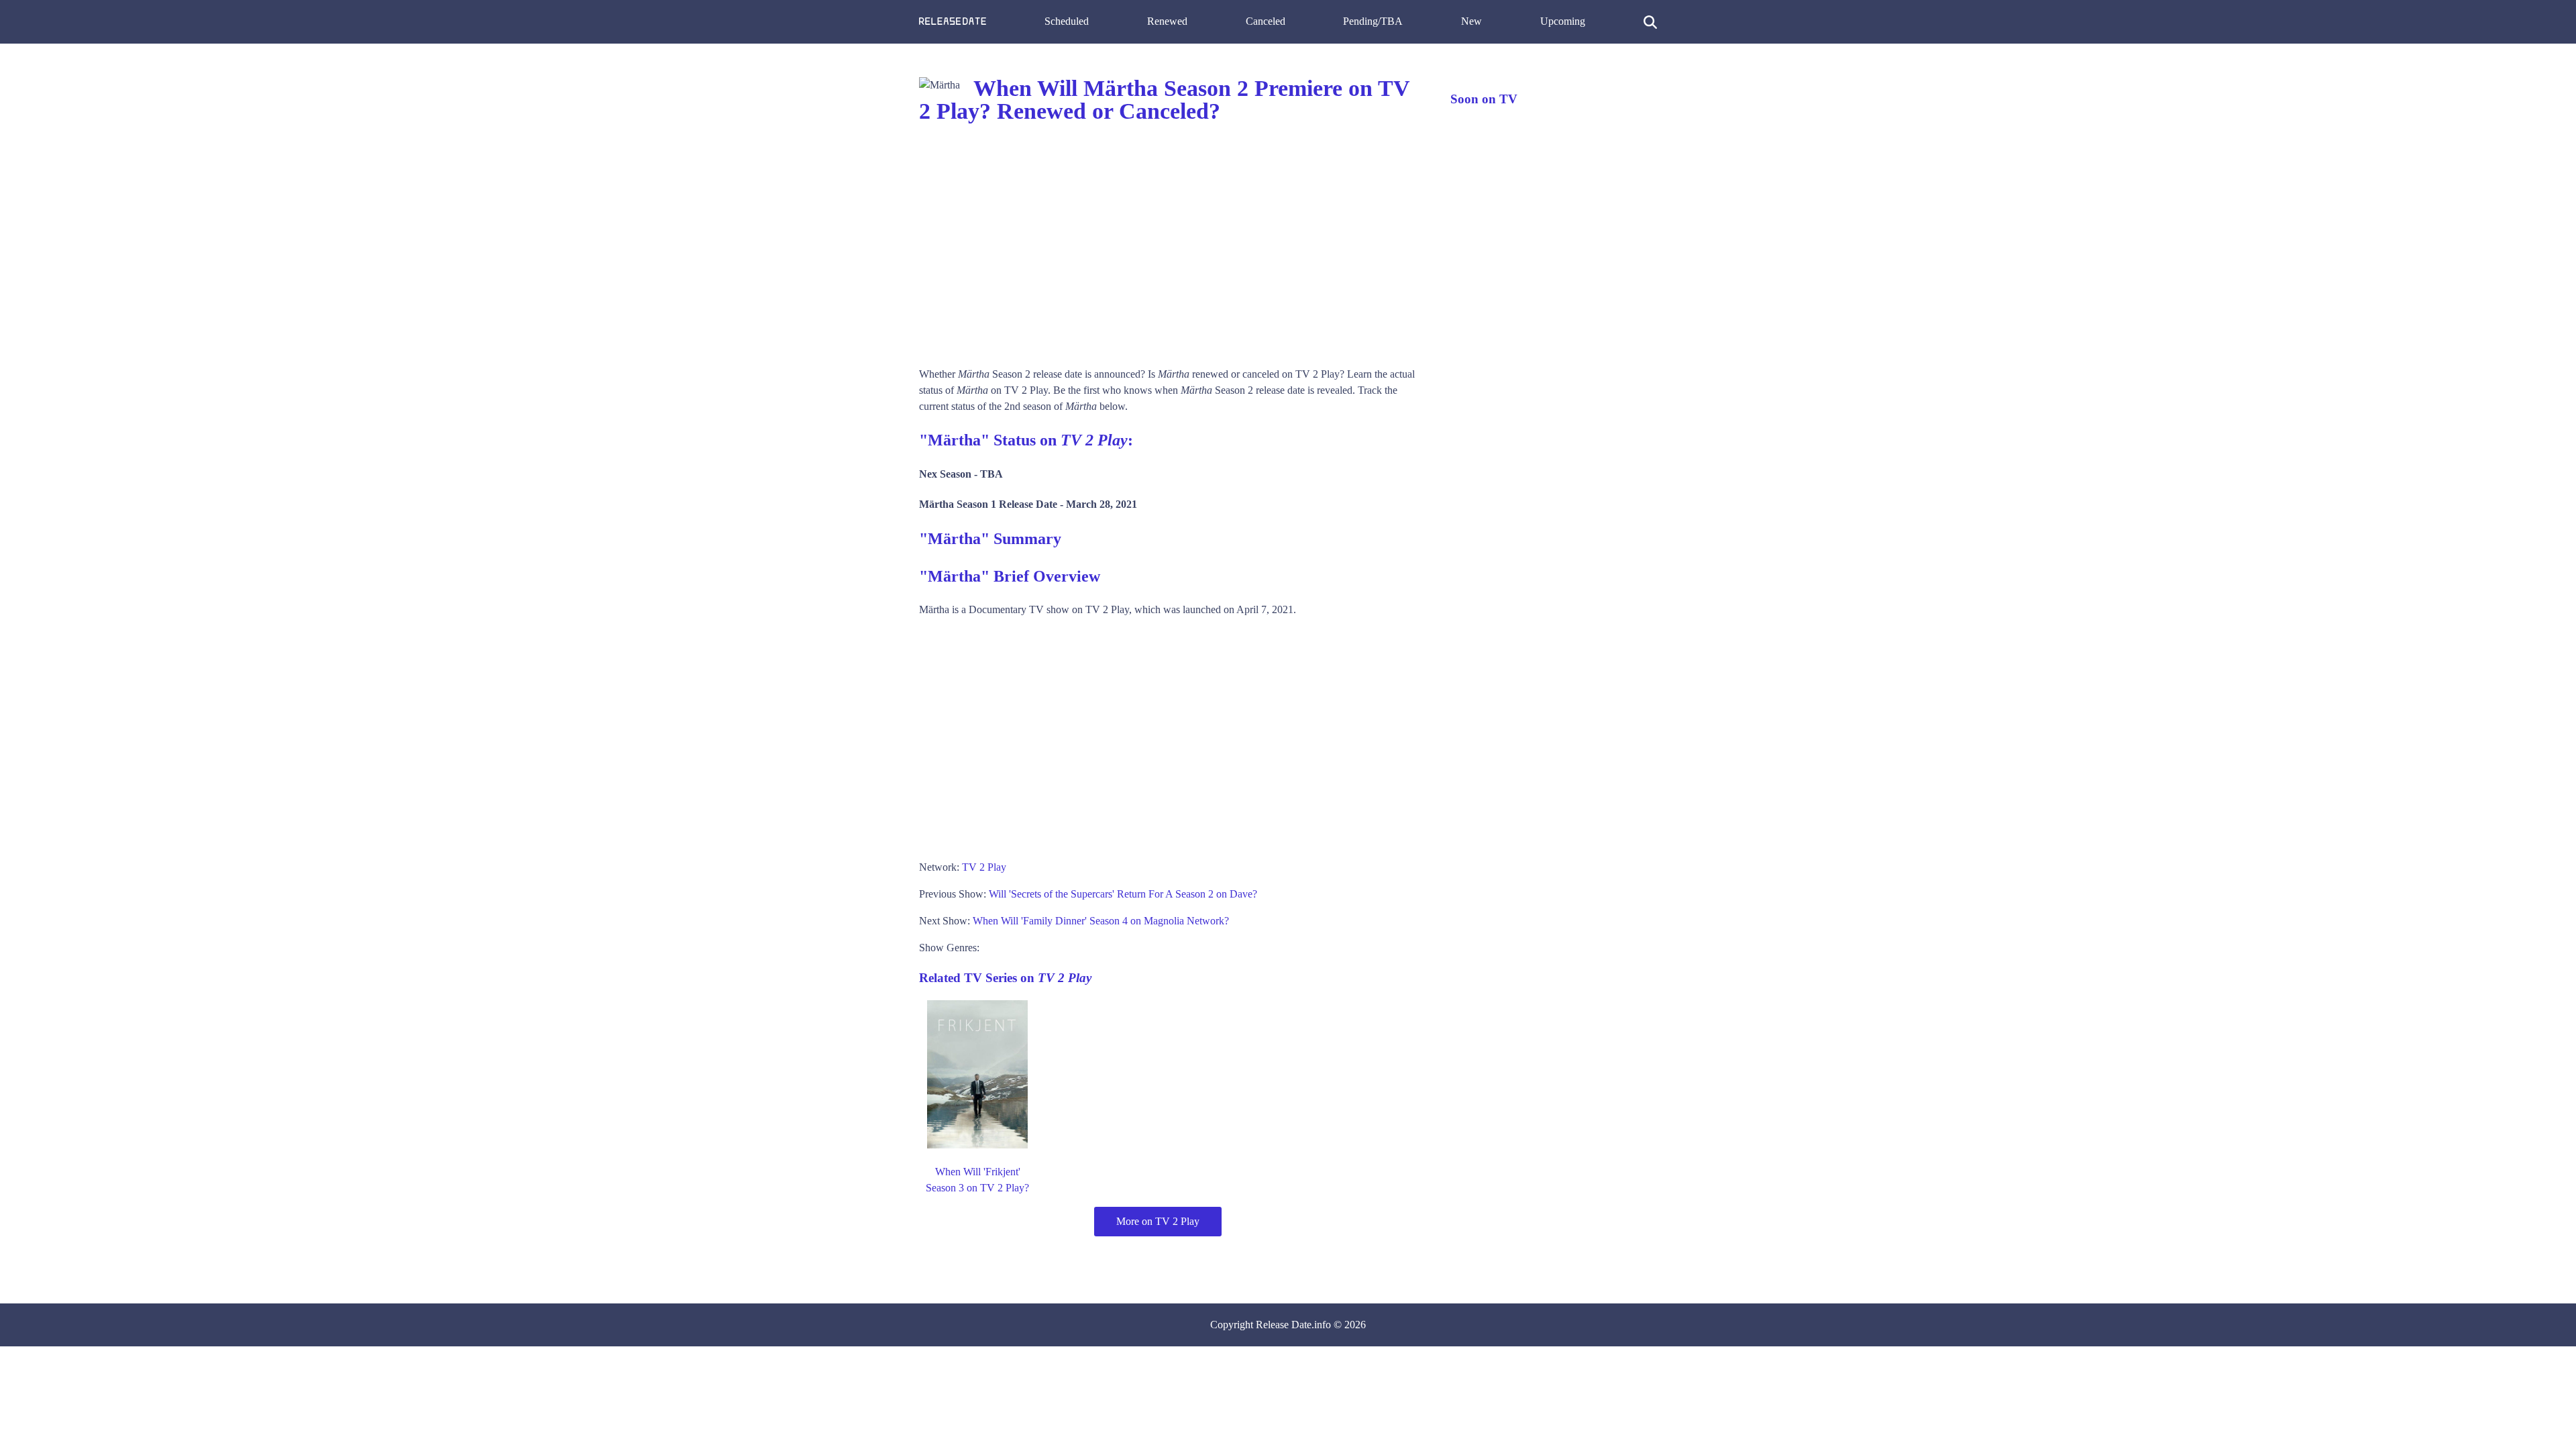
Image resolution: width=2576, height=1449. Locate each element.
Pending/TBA (1373, 21)
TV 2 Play (984, 867)
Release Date (1284, 1325)
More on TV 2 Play (1158, 1221)
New (1471, 21)
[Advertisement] (1171, 246)
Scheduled (1067, 21)
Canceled (1266, 21)
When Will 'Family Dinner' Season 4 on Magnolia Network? (1101, 921)
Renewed (1167, 21)
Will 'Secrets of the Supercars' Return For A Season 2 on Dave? (1123, 894)
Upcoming (1563, 21)
